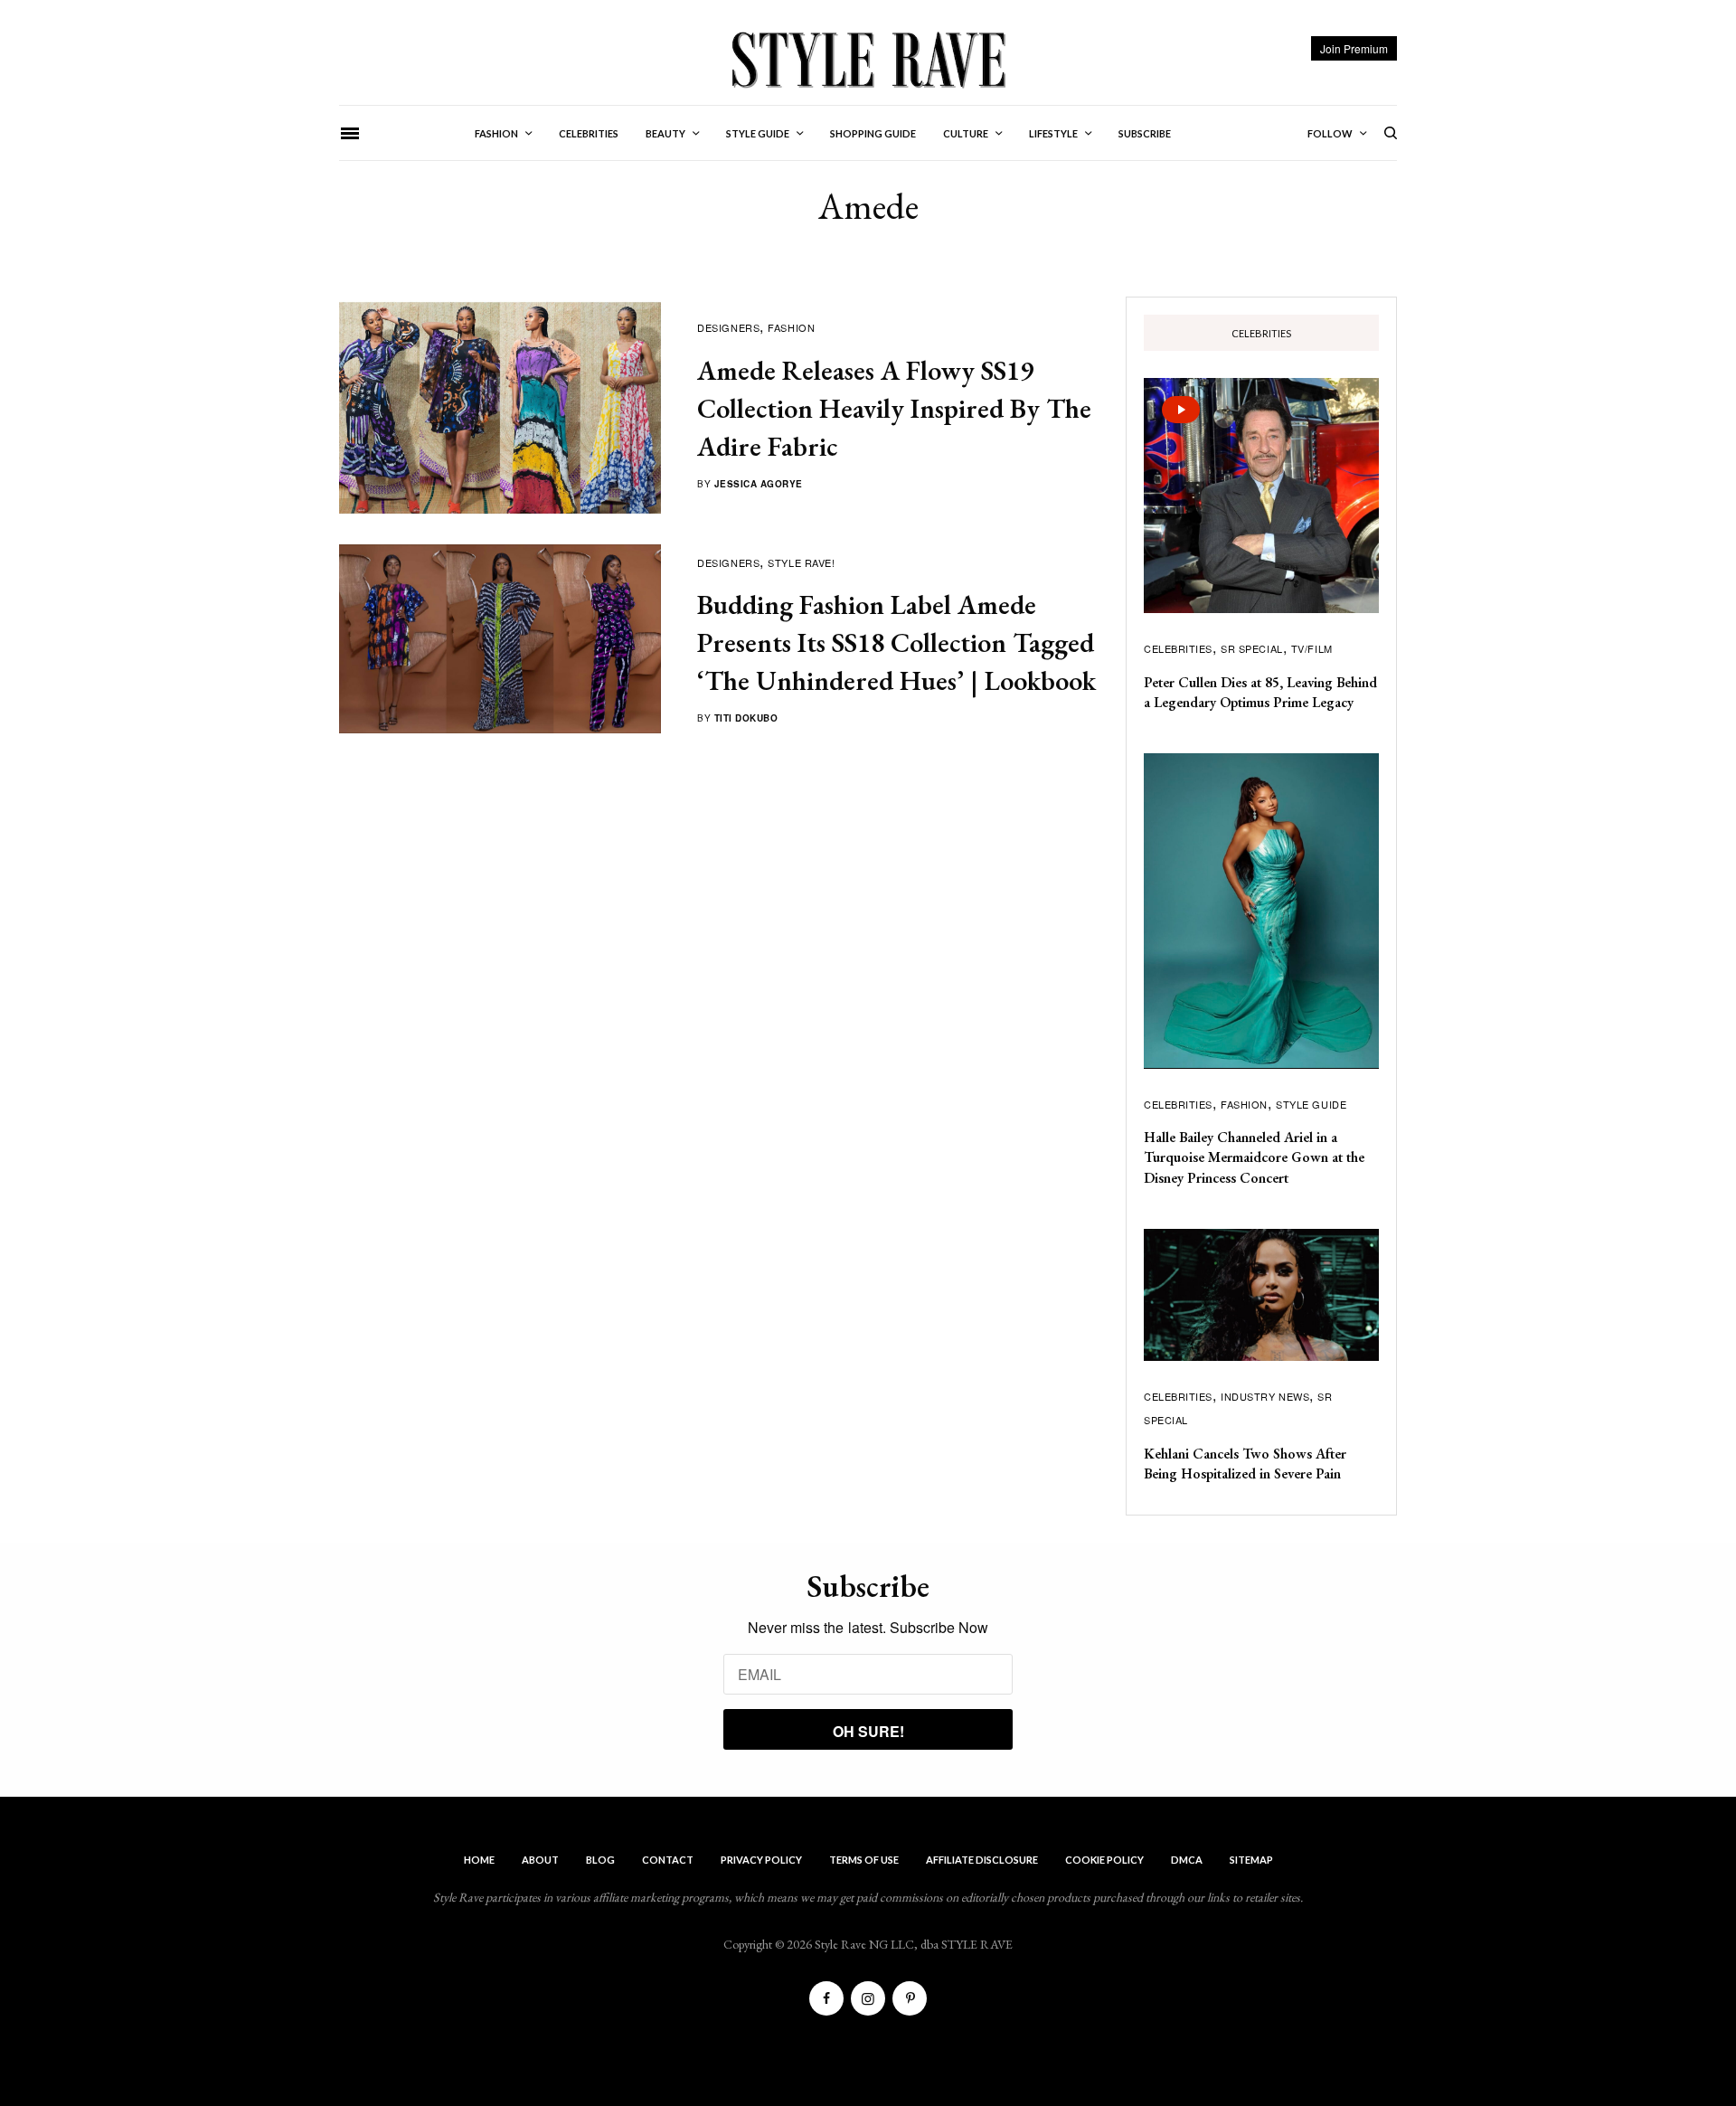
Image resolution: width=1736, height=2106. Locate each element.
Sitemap (1251, 1860)
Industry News (1265, 1396)
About (540, 1860)
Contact (668, 1860)
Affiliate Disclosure (982, 1860)
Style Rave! (801, 562)
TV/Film (1312, 648)
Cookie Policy (1104, 1860)
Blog (600, 1860)
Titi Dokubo (746, 718)
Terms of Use (864, 1860)
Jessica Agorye (759, 484)
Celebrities (1178, 648)
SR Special (1252, 648)
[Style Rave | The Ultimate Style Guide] (868, 59)
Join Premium (1354, 48)
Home (479, 1860)
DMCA (1187, 1860)
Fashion (791, 327)
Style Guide (1311, 1104)
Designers (728, 327)
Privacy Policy (761, 1860)
